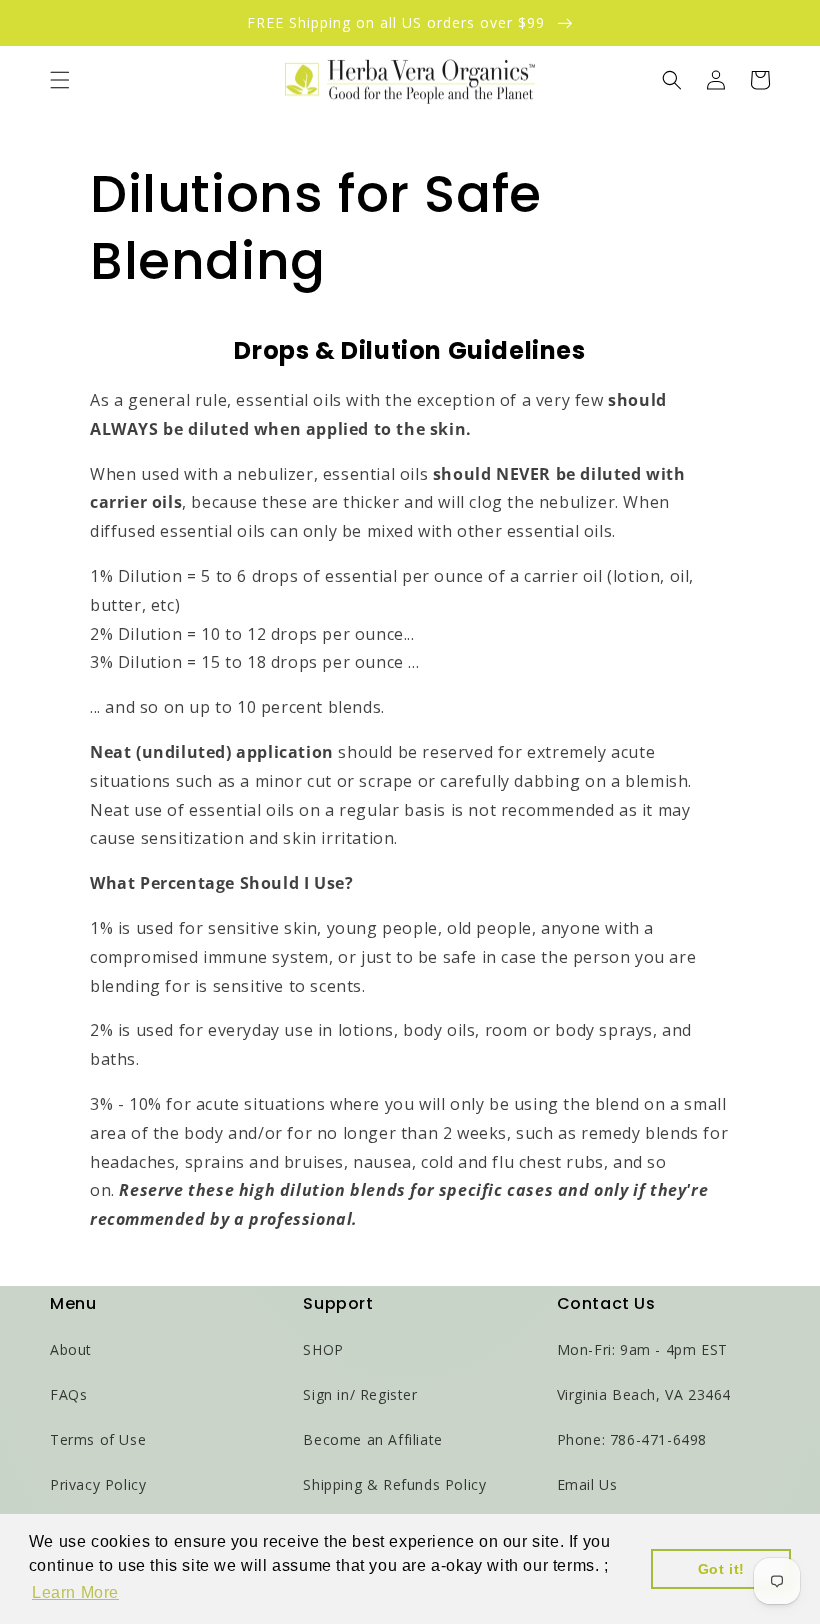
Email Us (587, 1484)
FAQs (68, 1394)
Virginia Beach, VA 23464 (644, 1394)
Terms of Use (98, 1439)
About (71, 1349)
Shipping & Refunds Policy (394, 1484)
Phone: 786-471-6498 (632, 1439)
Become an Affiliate (372, 1439)
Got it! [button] (721, 1569)
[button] (60, 80)
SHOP (323, 1349)
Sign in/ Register (360, 1394)
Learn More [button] (75, 1592)
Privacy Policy (98, 1484)
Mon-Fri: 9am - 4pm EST (642, 1349)
